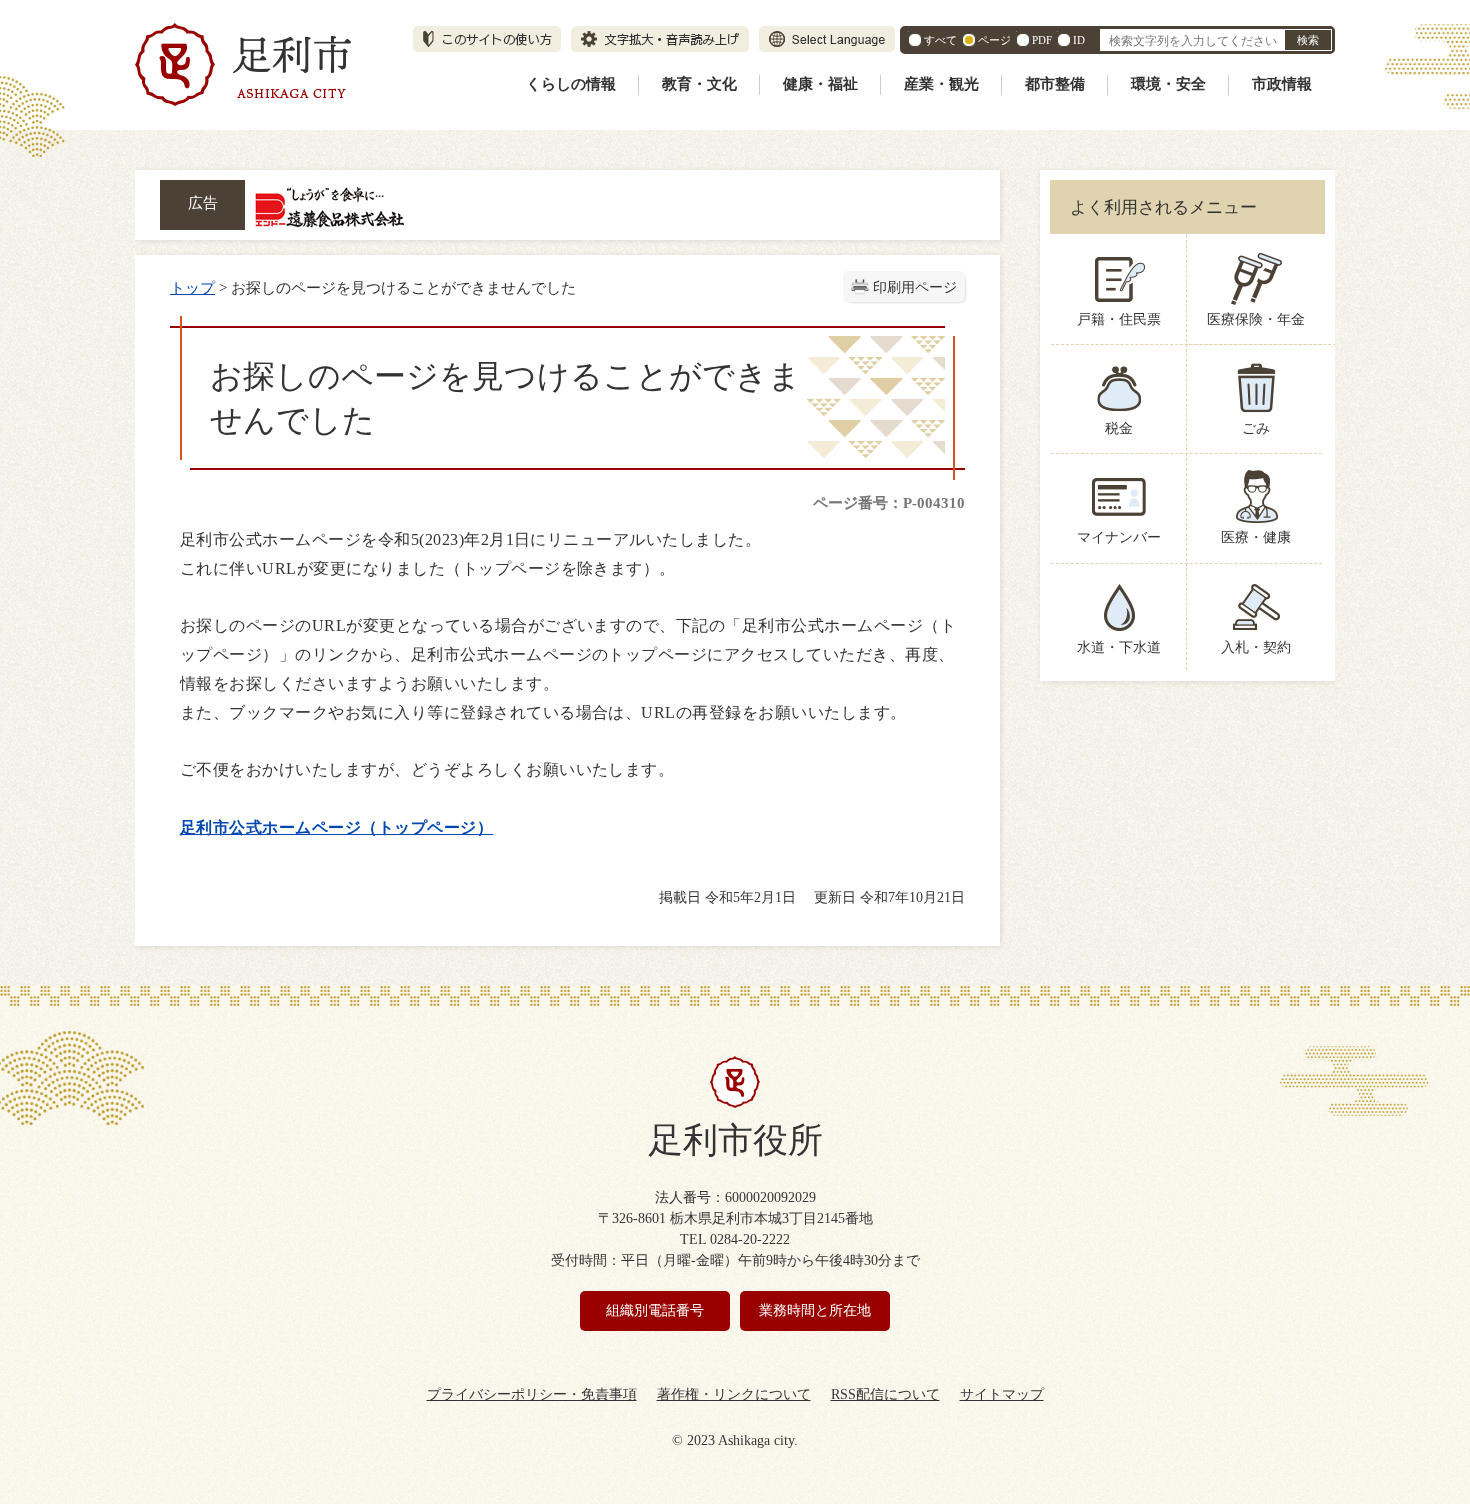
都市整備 (1055, 84)
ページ (994, 40)
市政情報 (1282, 84)
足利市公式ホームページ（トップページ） (336, 827)
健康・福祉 (820, 84)
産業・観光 (941, 84)
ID (1079, 40)
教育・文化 (699, 84)
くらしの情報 (571, 84)
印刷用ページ (915, 287)
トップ (192, 287)
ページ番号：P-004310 (889, 502)
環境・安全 (1168, 84)
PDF (1042, 40)
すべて (940, 40)
